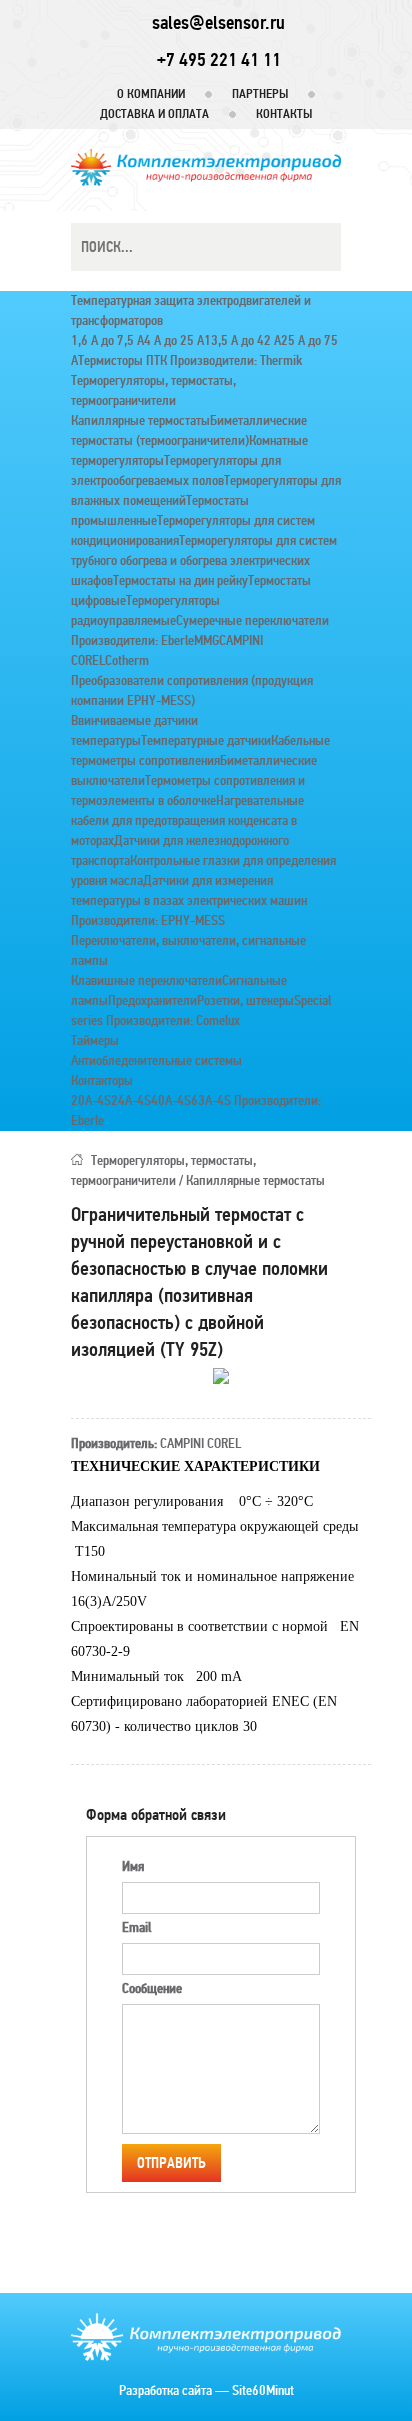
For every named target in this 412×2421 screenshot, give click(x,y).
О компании (151, 94)
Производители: (213, 360)
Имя (133, 1866)
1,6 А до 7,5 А (107, 340)
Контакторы (102, 1080)
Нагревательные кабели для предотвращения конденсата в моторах (187, 820)
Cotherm (127, 660)
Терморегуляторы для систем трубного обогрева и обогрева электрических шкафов (204, 560)
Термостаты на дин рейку (180, 580)
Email (136, 1927)
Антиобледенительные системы (156, 1060)
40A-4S (171, 1100)
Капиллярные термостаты (140, 420)
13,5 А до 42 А (242, 340)
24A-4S (131, 1100)
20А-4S (91, 1100)
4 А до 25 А (174, 340)
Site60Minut (263, 2390)
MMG (206, 640)
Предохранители (152, 1000)
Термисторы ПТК (122, 360)
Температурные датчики (206, 740)
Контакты (284, 114)
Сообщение (152, 1988)
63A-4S (211, 1100)
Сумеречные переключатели (252, 620)
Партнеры (260, 94)
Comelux (218, 1020)
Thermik (281, 360)
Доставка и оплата (154, 114)
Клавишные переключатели (146, 980)
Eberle (177, 640)
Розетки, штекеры (245, 1000)
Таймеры (95, 1040)
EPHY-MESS (193, 920)
